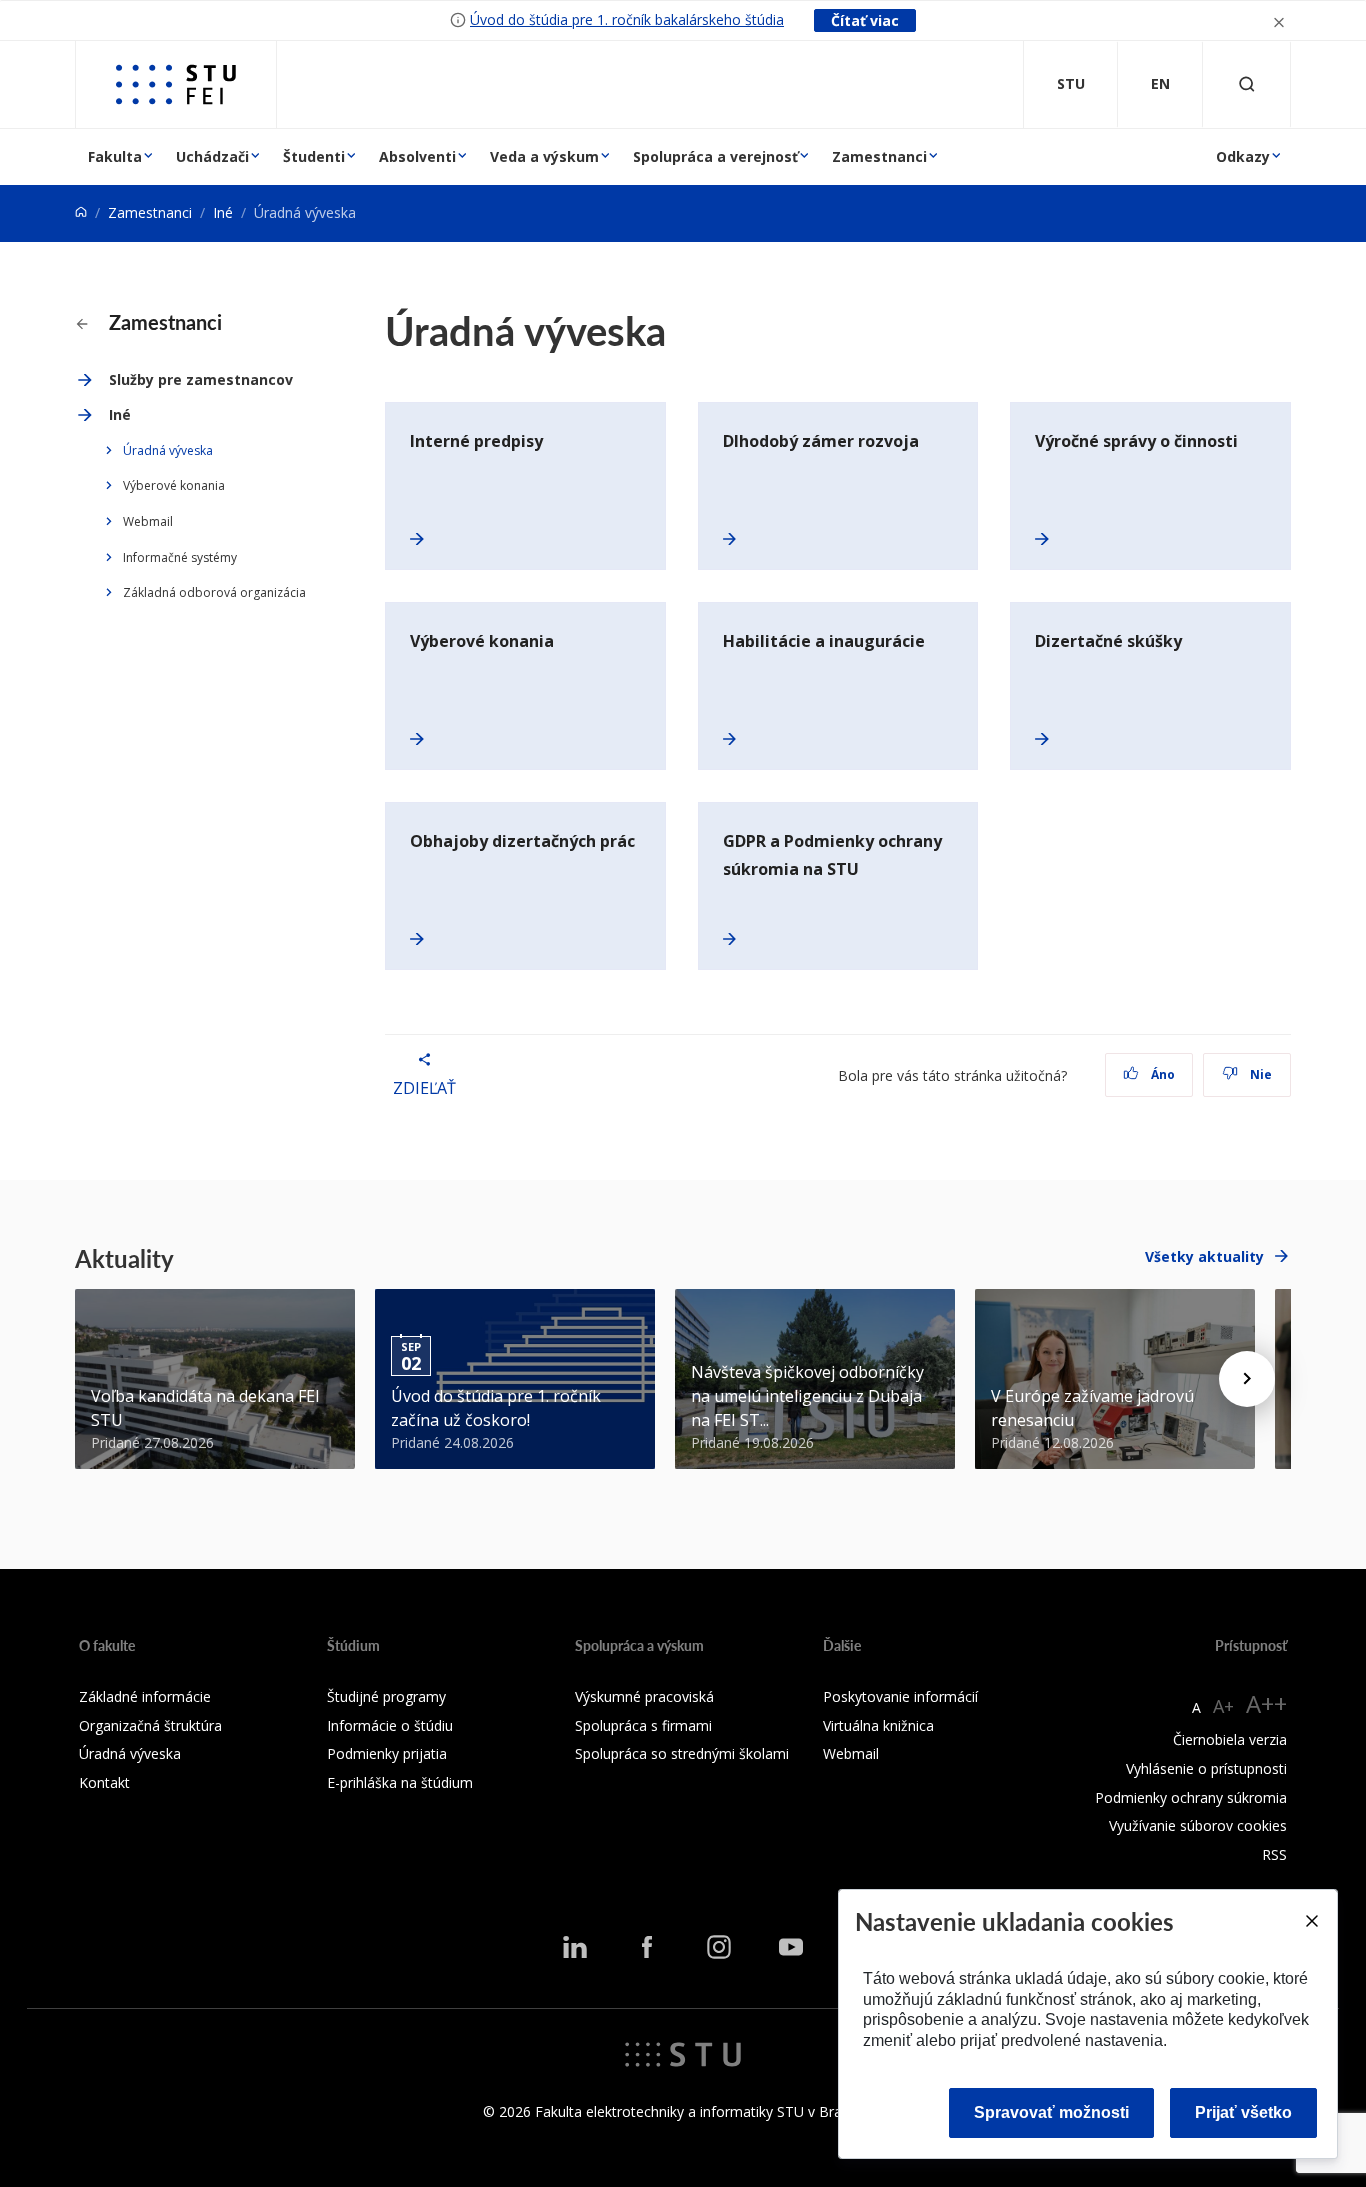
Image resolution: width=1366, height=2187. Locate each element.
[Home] (81, 212)
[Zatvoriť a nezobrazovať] (1279, 20)
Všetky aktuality (1204, 1256)
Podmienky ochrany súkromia (1191, 1797)
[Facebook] (647, 1947)
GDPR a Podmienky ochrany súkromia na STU (832, 855)
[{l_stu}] (683, 2053)
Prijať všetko (1243, 2112)
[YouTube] (791, 1947)
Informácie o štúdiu (390, 1725)
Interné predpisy (476, 441)
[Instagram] (719, 1947)
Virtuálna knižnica (878, 1725)
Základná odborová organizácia (214, 592)
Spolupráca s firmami (643, 1725)
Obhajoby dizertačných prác (522, 841)
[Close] (1311, 1921)
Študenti (314, 156)
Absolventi (417, 156)
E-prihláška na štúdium (400, 1782)
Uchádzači (212, 156)
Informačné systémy (180, 557)
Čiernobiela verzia (1230, 1739)
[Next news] (1247, 1379)
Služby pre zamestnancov (201, 379)
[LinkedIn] (575, 1947)
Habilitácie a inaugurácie (824, 641)
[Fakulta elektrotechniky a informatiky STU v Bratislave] (176, 84)
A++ (1266, 1703)
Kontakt (104, 1782)
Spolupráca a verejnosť (715, 156)
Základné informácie (145, 1696)
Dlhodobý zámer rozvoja (821, 441)
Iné (223, 212)
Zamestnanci (879, 156)
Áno (1161, 1074)
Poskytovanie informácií (900, 1696)
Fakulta (115, 156)
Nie (1259, 1074)
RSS (1274, 1854)
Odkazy (1243, 156)
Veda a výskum (544, 156)
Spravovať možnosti (1051, 2112)
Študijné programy (386, 1696)
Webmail (148, 521)
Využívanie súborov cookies (1198, 1825)
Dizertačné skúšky (1108, 641)
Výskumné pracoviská (644, 1696)
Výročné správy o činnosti (1136, 441)
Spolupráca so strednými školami (682, 1753)
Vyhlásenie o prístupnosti (1206, 1768)
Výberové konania (174, 485)
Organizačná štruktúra (150, 1725)
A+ (1223, 1706)
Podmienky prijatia (387, 1753)
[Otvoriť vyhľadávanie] (1247, 84)
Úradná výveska (168, 450)
